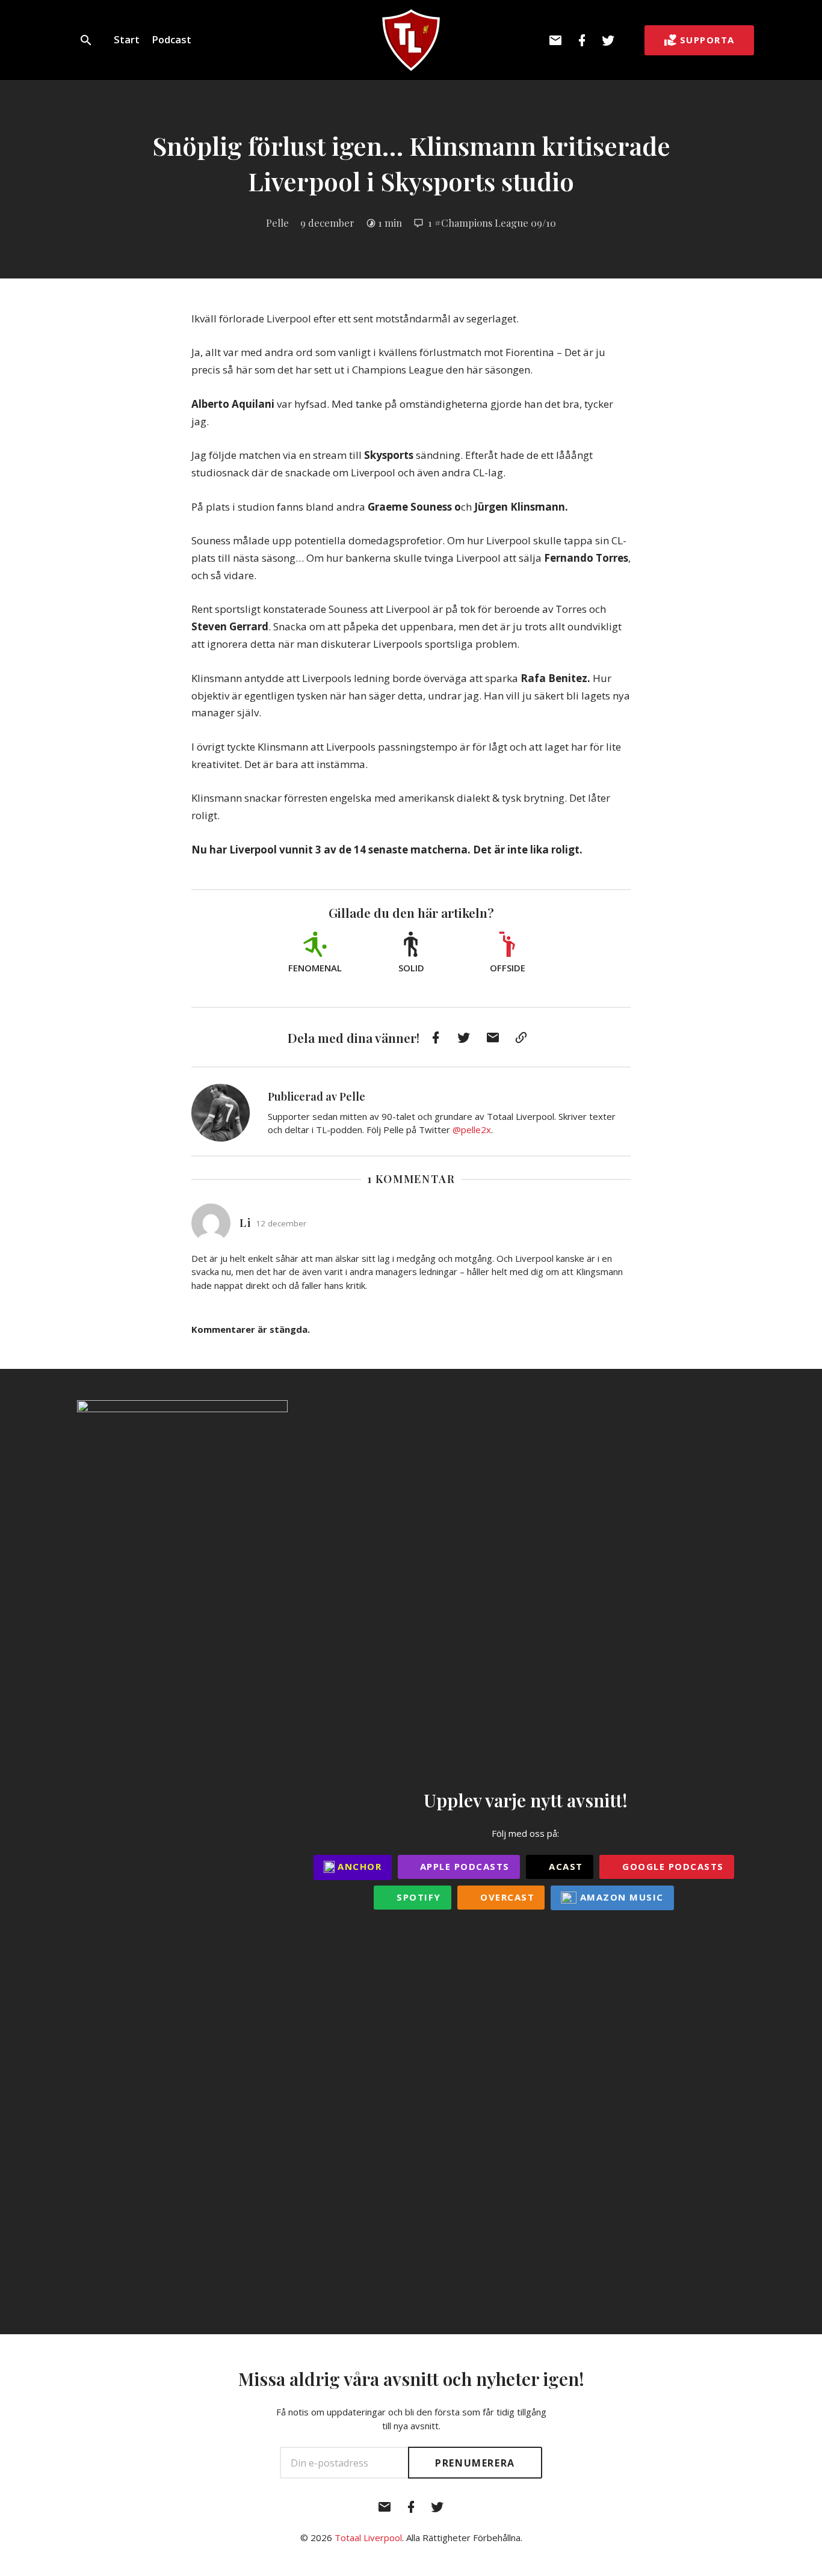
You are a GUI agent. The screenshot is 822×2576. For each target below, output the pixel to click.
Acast (564, 1866)
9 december (327, 223)
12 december (281, 1223)
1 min (390, 223)
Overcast (506, 1897)
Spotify (417, 1897)
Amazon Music (620, 1897)
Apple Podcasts (463, 1866)
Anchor (358, 1866)
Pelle (277, 223)
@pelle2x (472, 1130)
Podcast (172, 39)
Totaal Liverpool (368, 2538)
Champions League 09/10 (499, 223)
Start (127, 39)
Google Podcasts (672, 1866)
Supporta (707, 40)
